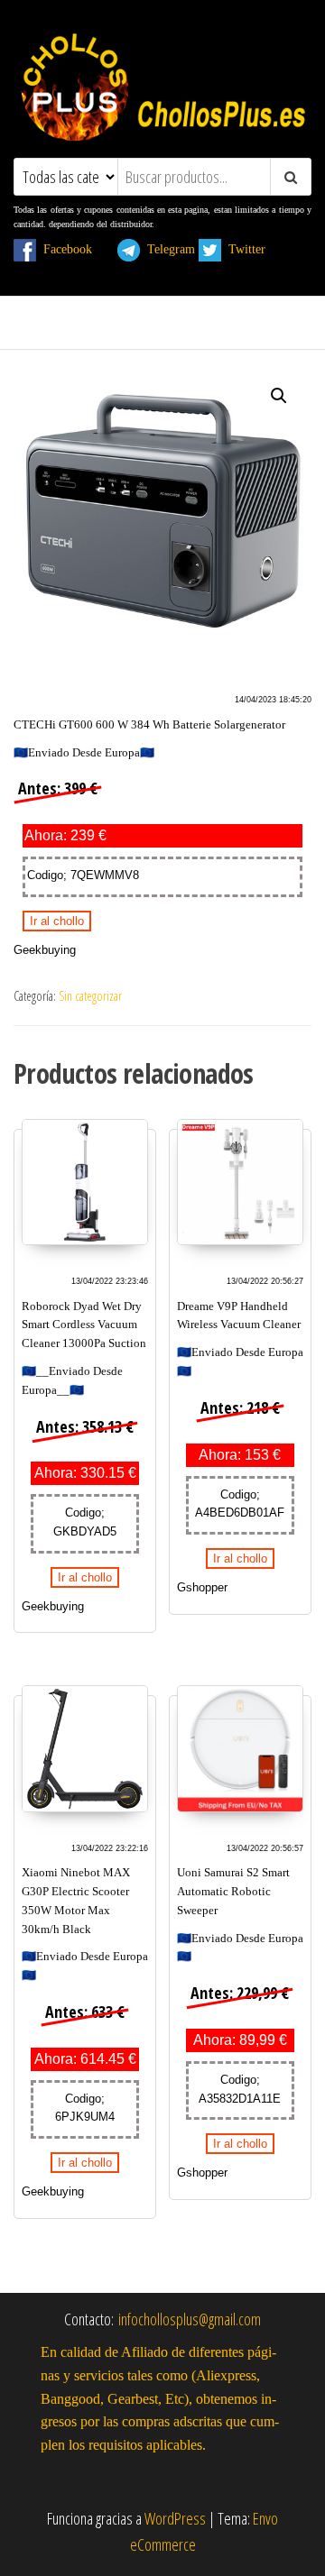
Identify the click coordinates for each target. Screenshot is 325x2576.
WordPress (175, 2518)
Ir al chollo (57, 921)
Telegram (167, 249)
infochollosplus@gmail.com (190, 2319)
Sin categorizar (90, 996)
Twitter (254, 249)
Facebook (75, 249)
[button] (279, 396)
